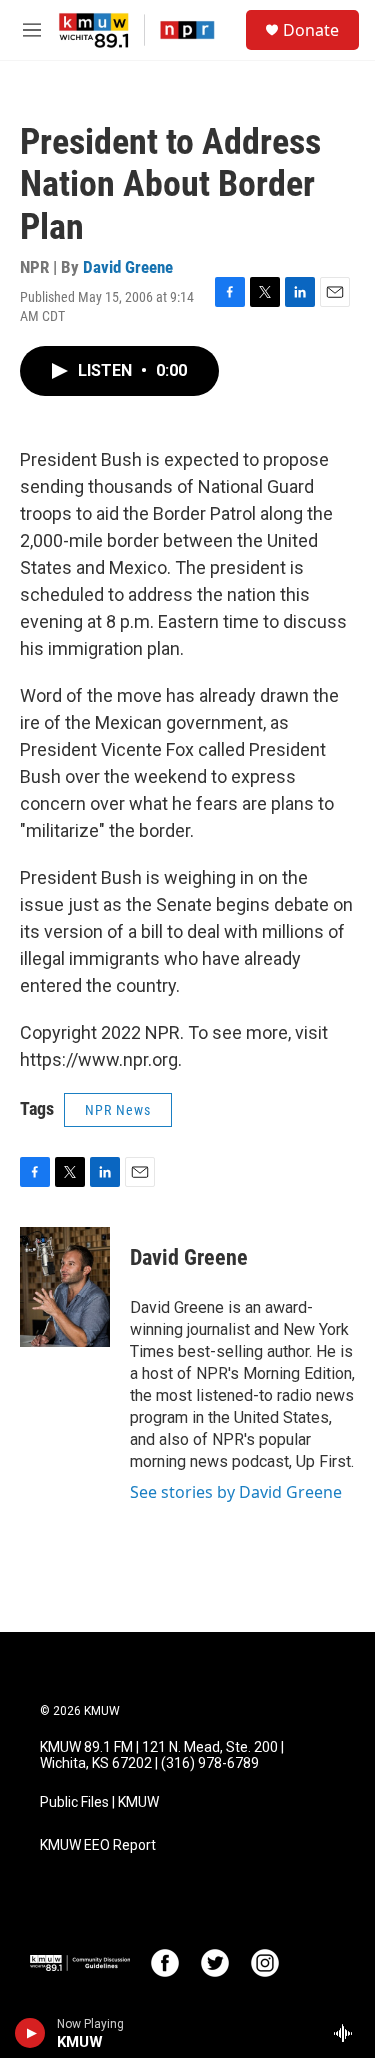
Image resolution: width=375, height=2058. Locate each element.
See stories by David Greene (236, 1492)
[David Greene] (65, 1287)
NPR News (118, 1110)
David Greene (128, 267)
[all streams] (348, 2033)
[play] (30, 2033)
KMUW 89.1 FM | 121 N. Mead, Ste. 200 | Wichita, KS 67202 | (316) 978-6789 (162, 1755)
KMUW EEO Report (98, 1845)
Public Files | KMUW (99, 1802)
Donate (311, 30)
